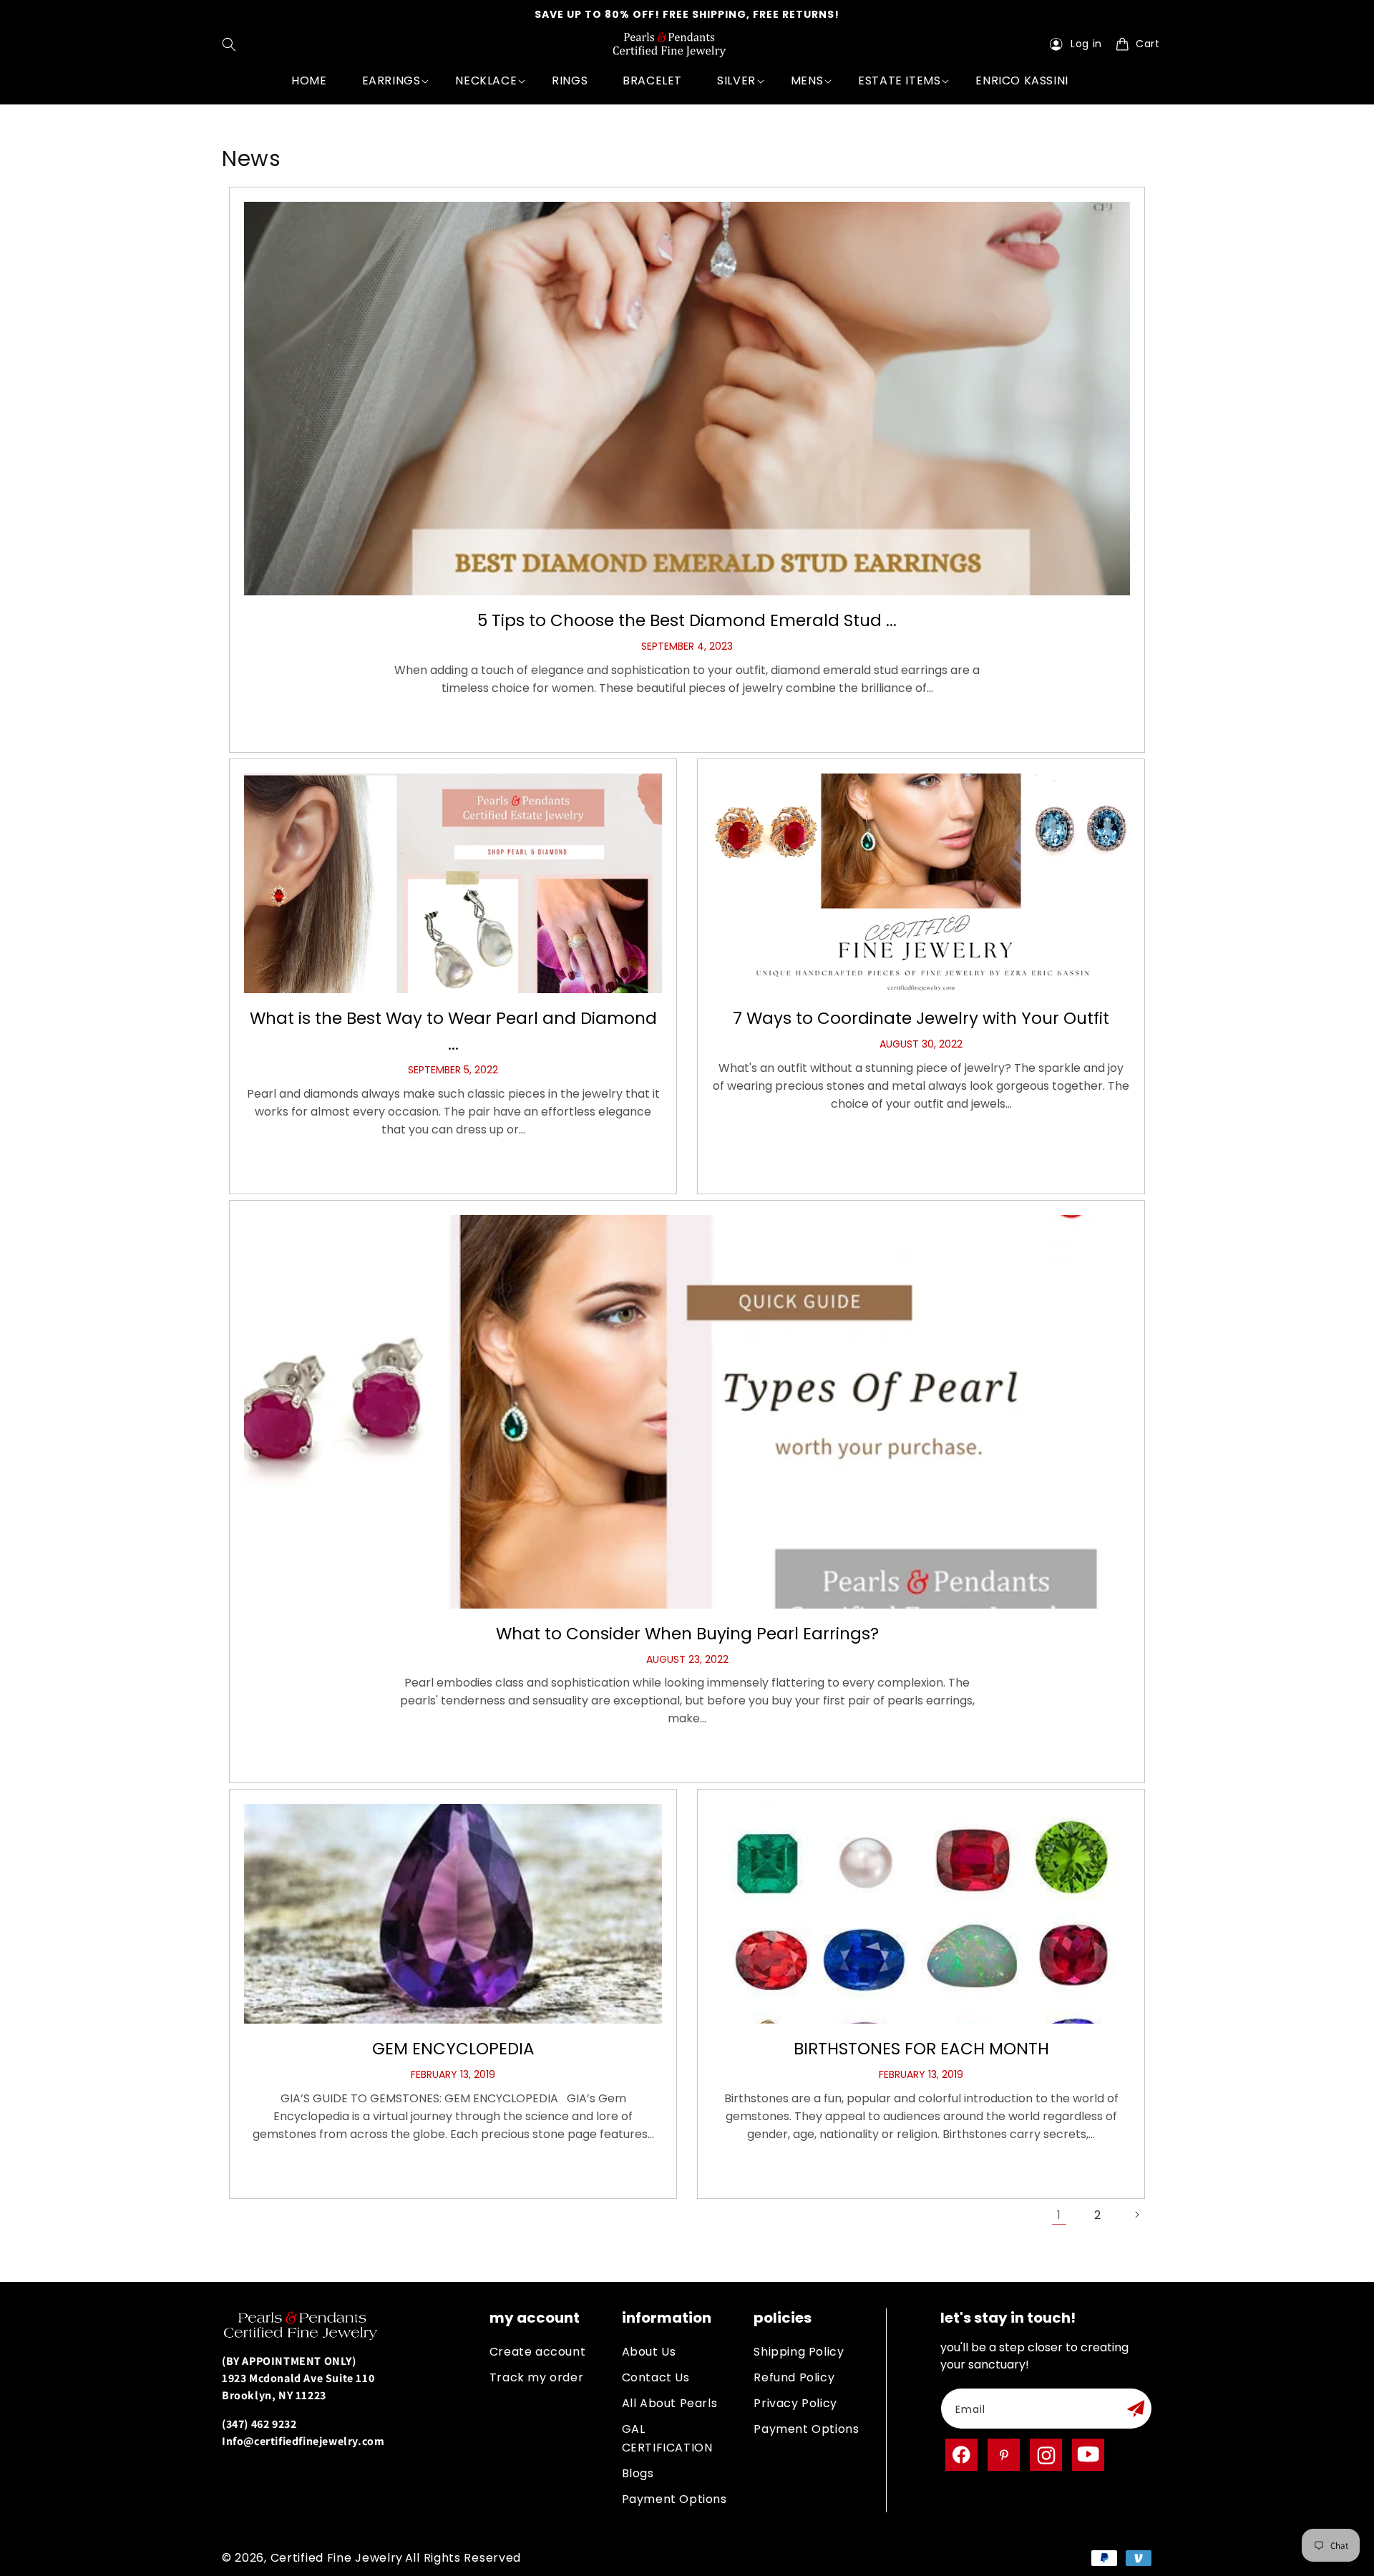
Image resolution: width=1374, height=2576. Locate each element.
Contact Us (656, 2377)
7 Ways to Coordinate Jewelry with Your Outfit (921, 1018)
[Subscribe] (1136, 2409)
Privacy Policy (795, 2403)
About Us (649, 2352)
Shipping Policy (799, 2352)
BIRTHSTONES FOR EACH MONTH (921, 2049)
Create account (537, 2352)
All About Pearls (670, 2403)
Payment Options (674, 2499)
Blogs (638, 2473)
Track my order (536, 2377)
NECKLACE (486, 80)
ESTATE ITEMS (899, 80)
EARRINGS (391, 80)
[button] (232, 44)
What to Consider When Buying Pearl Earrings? (687, 1634)
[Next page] (1136, 2215)
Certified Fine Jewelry (337, 2558)
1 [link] (1059, 2215)
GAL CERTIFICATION (667, 2438)
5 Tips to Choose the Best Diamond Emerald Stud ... (687, 620)
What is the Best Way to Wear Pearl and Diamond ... (453, 1031)
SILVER (736, 80)
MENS (807, 80)
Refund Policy (794, 2377)
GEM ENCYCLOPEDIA (453, 2049)
